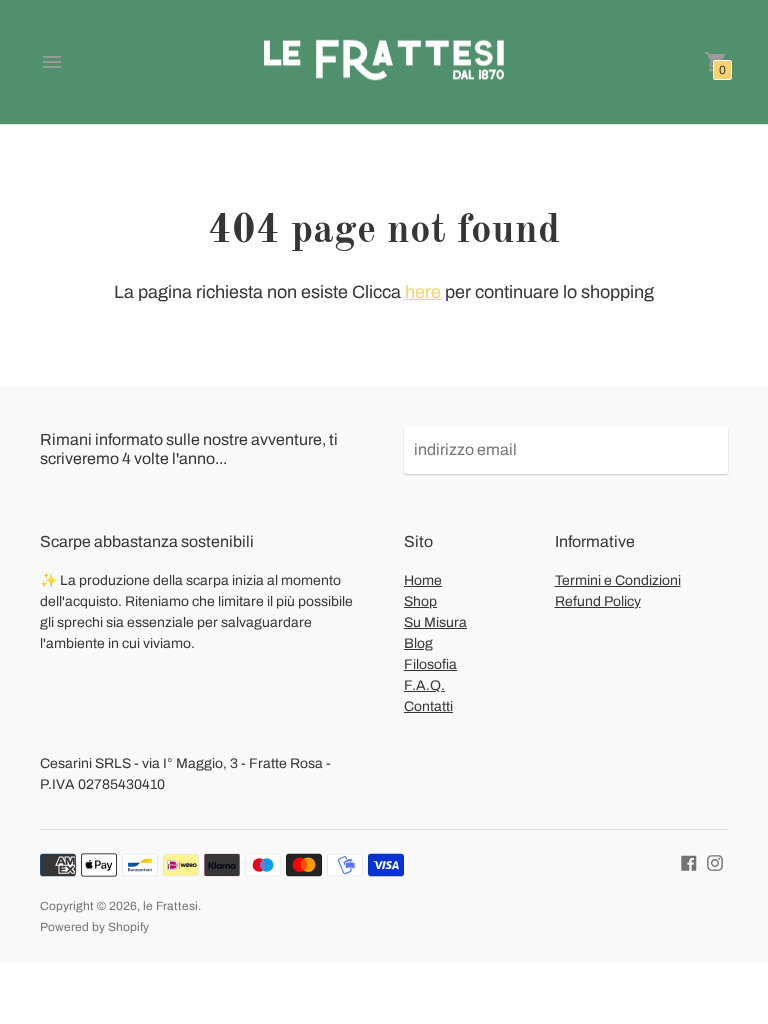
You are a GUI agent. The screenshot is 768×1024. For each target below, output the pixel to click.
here (423, 292)
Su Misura (435, 622)
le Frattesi (170, 906)
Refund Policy (598, 601)
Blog (418, 643)
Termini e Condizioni (618, 580)
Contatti (428, 706)
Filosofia (430, 664)
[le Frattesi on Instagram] (715, 862)
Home (423, 580)
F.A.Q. (424, 685)
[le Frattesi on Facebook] (689, 862)
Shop (420, 601)
